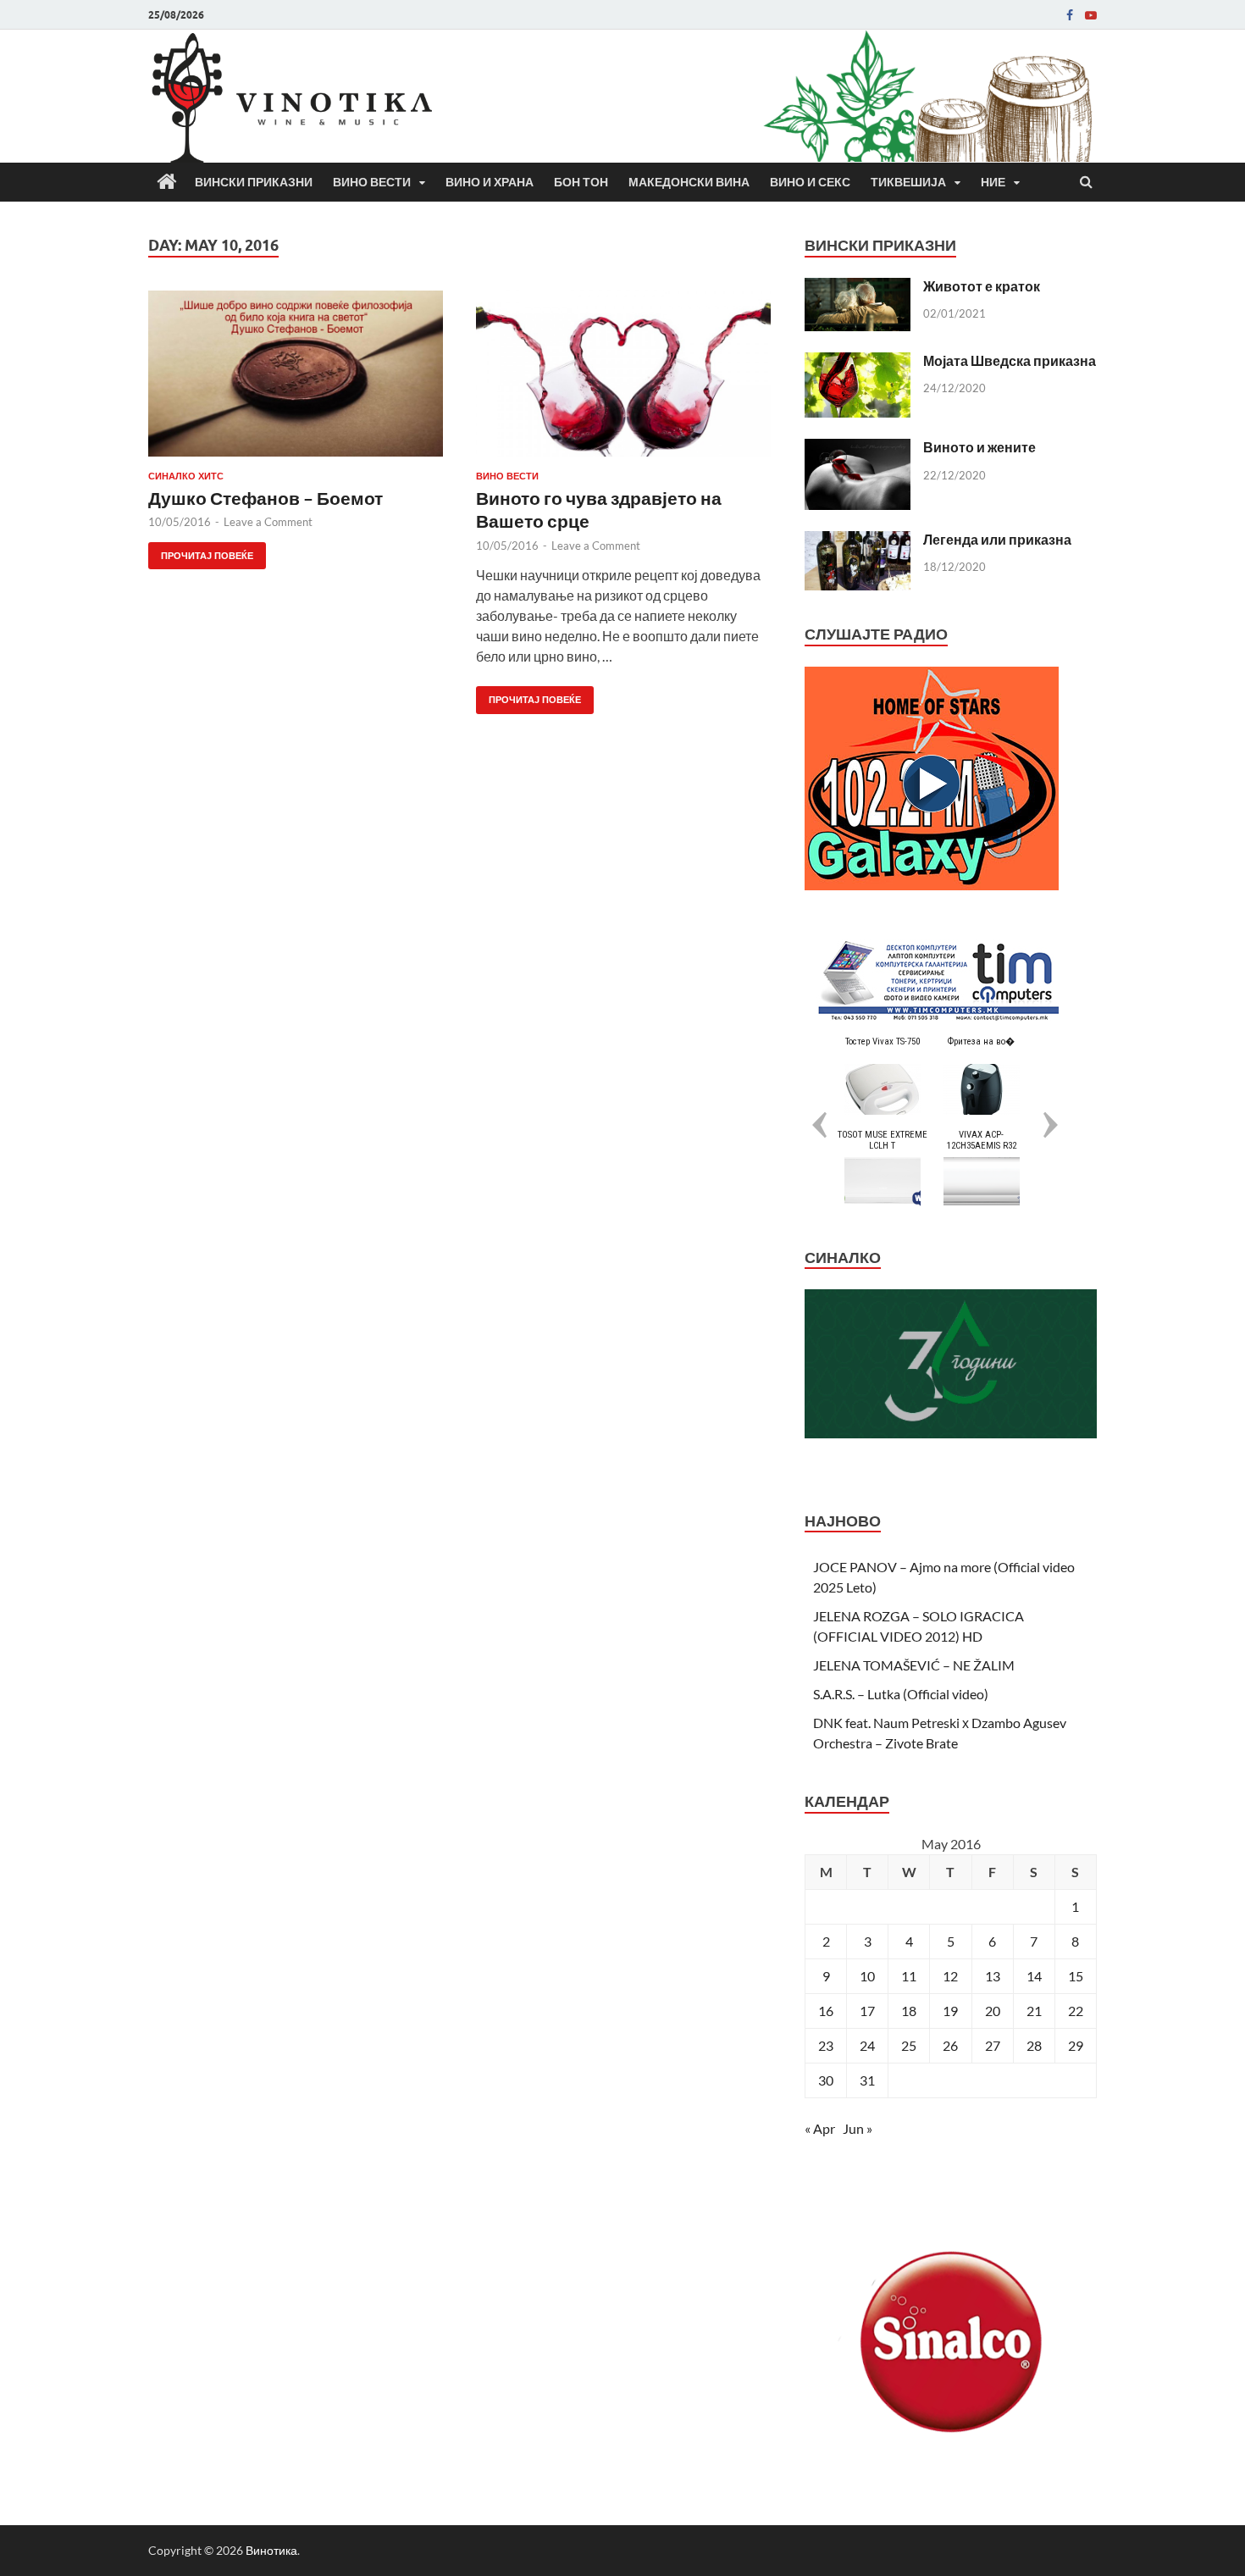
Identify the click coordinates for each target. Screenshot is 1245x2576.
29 (1076, 2045)
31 (867, 2080)
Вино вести (372, 182)
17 (867, 2011)
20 (993, 2011)
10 (867, 1976)
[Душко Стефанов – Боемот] (296, 380)
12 (950, 1976)
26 (950, 2045)
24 (867, 2045)
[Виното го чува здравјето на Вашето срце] (623, 380)
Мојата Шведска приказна (1010, 360)
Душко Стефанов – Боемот (266, 498)
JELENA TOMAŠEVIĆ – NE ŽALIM (914, 1665)
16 (826, 2011)
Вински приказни (254, 182)
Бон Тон (581, 182)
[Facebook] (1070, 15)
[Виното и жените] (858, 449)
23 (826, 2045)
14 (1034, 1976)
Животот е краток (982, 286)
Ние (993, 182)
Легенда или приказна (997, 539)
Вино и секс (810, 182)
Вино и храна (490, 182)
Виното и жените (979, 447)
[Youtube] (1091, 15)
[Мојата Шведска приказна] (858, 362)
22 (1076, 2011)
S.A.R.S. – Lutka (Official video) (901, 1694)
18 (909, 2011)
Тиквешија (908, 182)
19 (950, 2011)
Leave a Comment (268, 522)
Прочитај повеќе (201, 552)
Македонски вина (689, 182)
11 (909, 1976)
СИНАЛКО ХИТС (186, 476)
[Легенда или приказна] (858, 541)
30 (826, 2080)
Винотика (271, 2550)
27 (993, 2045)
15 (1076, 1976)
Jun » (858, 2128)
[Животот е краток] (858, 288)
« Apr (820, 2128)
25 (909, 2045)
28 (1034, 2045)
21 (1034, 2011)
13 (993, 1976)
